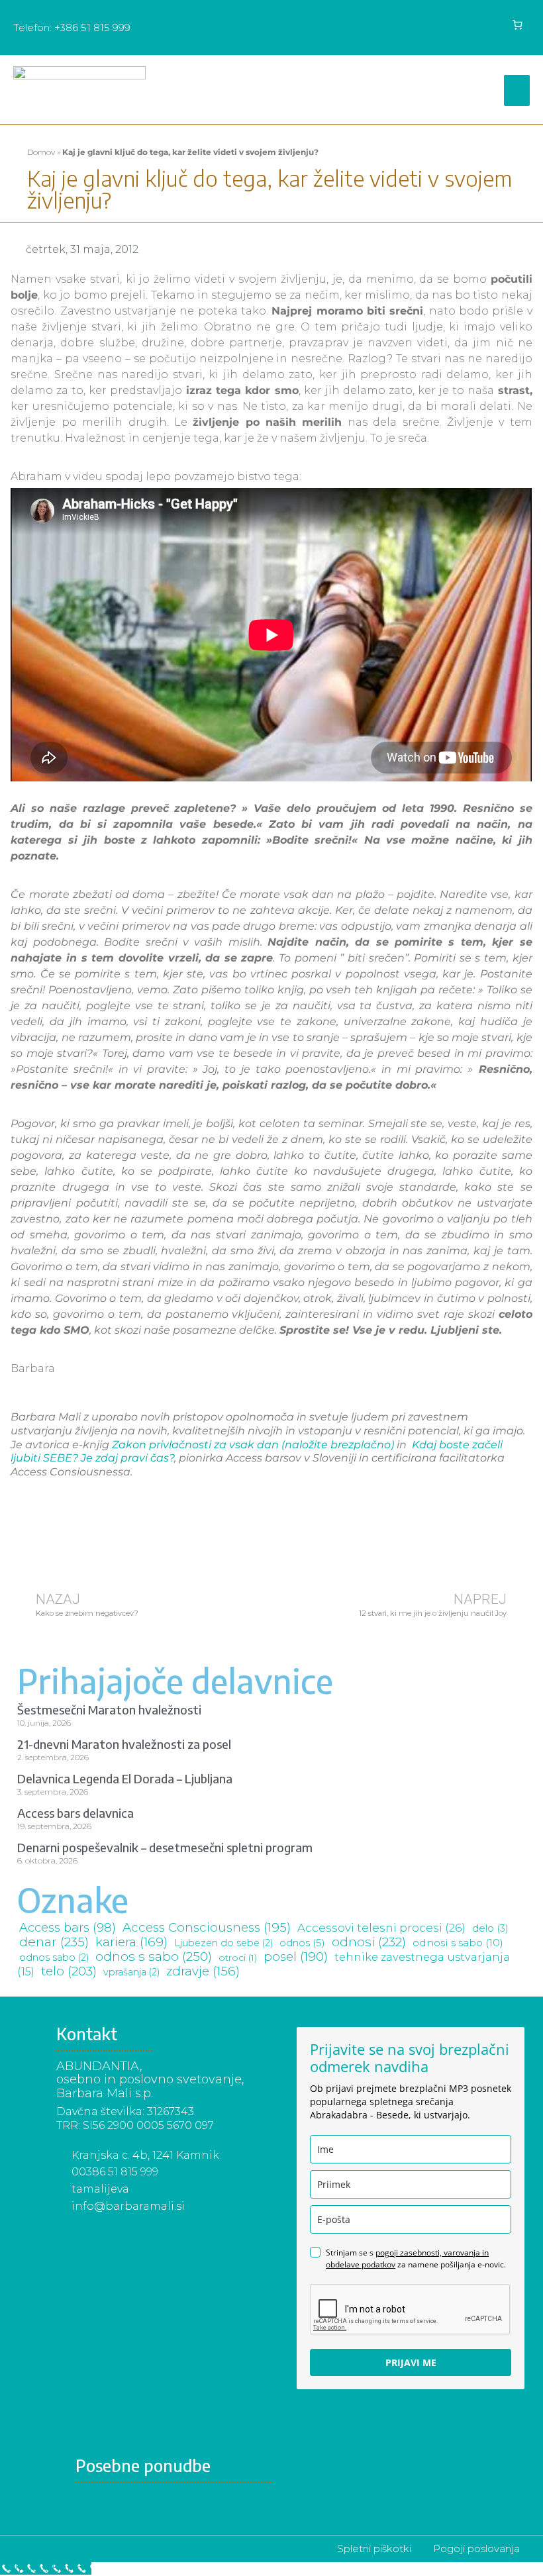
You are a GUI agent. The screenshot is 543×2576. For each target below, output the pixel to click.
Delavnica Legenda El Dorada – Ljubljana (125, 1778)
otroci (238, 1957)
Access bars (68, 1928)
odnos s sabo (154, 1957)
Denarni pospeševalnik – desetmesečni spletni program (165, 1847)
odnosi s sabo (458, 1943)
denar (54, 1942)
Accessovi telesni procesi (381, 1928)
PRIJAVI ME (411, 2362)
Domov (41, 152)
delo (490, 1928)
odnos (302, 1943)
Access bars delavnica (75, 1813)
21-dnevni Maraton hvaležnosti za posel (124, 1744)
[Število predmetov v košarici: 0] (518, 25)
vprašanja (131, 1972)
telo (69, 1971)
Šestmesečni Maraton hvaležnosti (109, 1709)
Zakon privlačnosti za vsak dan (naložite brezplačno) (253, 1445)
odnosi (369, 1942)
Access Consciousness (207, 1927)
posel (296, 1957)
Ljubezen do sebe (223, 1943)
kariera (131, 1942)
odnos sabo (54, 1957)
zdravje (203, 1971)
